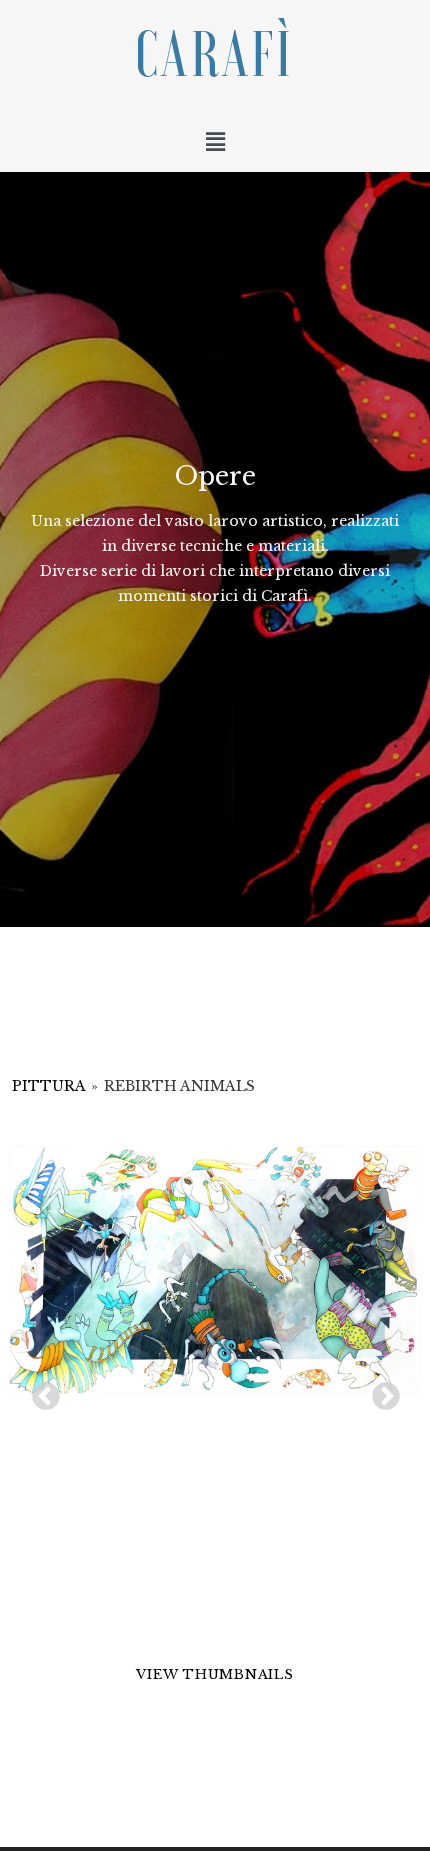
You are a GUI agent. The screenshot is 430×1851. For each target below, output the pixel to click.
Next (380, 1391)
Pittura (48, 1086)
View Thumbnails (214, 1674)
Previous (40, 1391)
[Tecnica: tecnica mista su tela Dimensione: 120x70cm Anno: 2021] (215, 1270)
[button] (215, 142)
